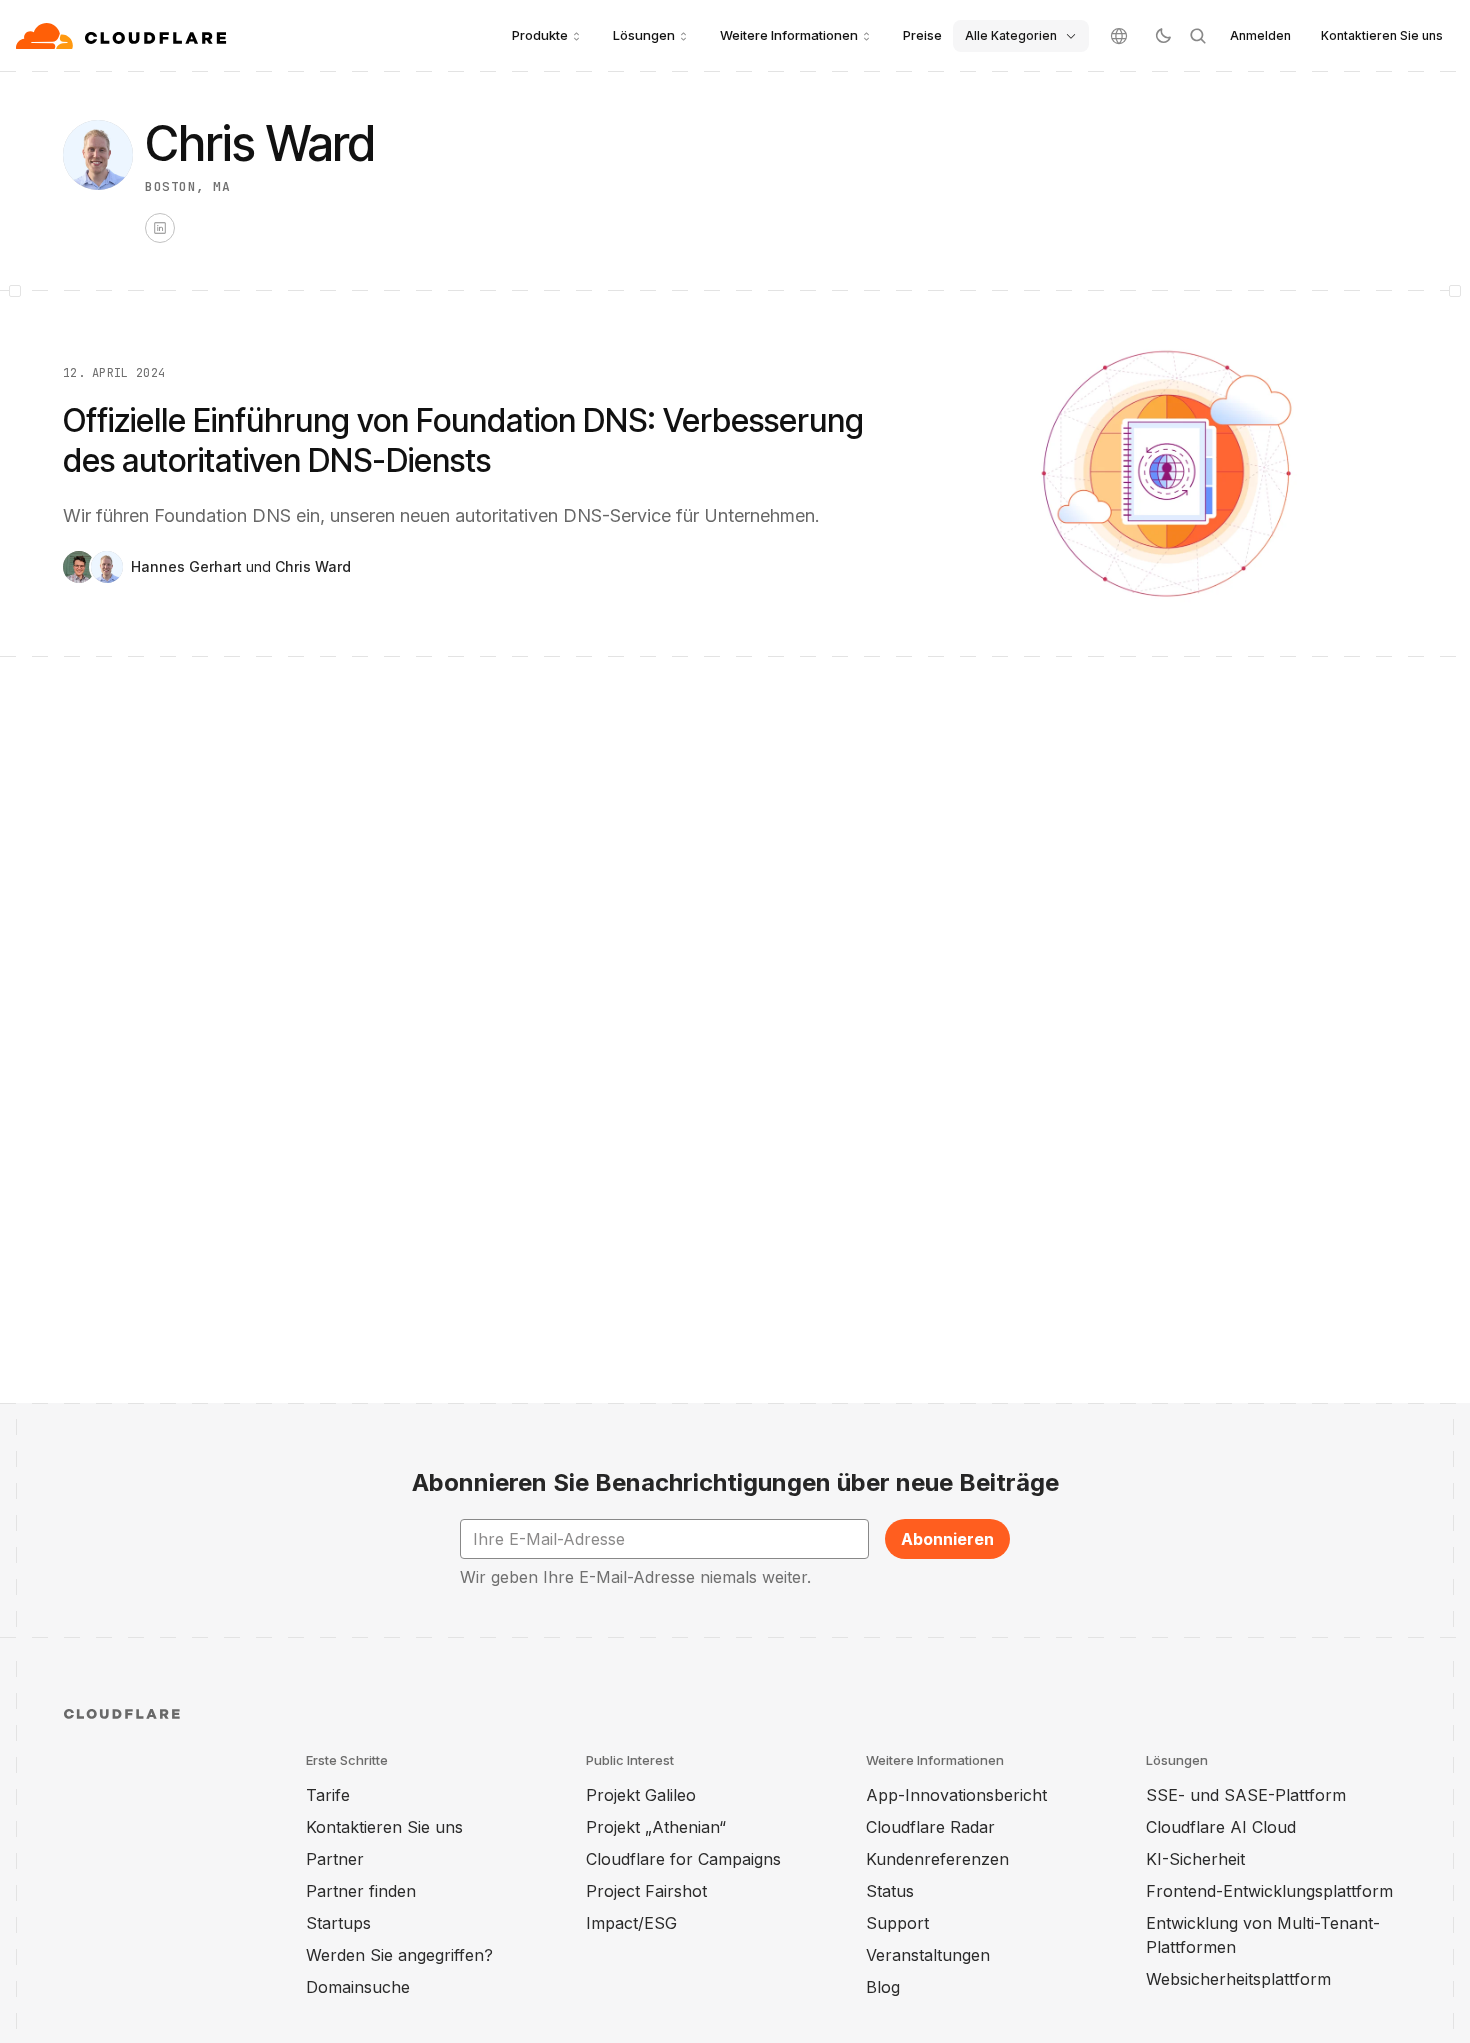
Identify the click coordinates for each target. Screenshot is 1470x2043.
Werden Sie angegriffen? (399, 1955)
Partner (335, 1859)
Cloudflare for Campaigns (683, 1859)
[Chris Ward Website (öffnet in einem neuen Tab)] (160, 228)
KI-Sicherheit (1195, 1859)
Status (890, 1891)
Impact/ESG (631, 1923)
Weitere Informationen (789, 35)
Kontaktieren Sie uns (1382, 35)
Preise (922, 35)
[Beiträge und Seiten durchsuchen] (1197, 36)
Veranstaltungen (928, 1955)
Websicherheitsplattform (1238, 1979)
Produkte (540, 35)
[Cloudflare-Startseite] (123, 36)
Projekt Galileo (641, 1795)
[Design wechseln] (1162, 36)
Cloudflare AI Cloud (1221, 1827)
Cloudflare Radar (930, 1827)
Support (897, 1923)
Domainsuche (358, 1987)
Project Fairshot (646, 1891)
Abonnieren (947, 1539)
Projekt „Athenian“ (656, 1827)
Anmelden (1260, 35)
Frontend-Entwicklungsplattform (1269, 1891)
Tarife (328, 1795)
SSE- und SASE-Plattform (1246, 1795)
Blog (883, 1987)
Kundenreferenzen (937, 1859)
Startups (338, 1923)
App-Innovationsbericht (956, 1795)
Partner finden (361, 1891)
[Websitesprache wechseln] (1119, 36)
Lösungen (644, 35)
